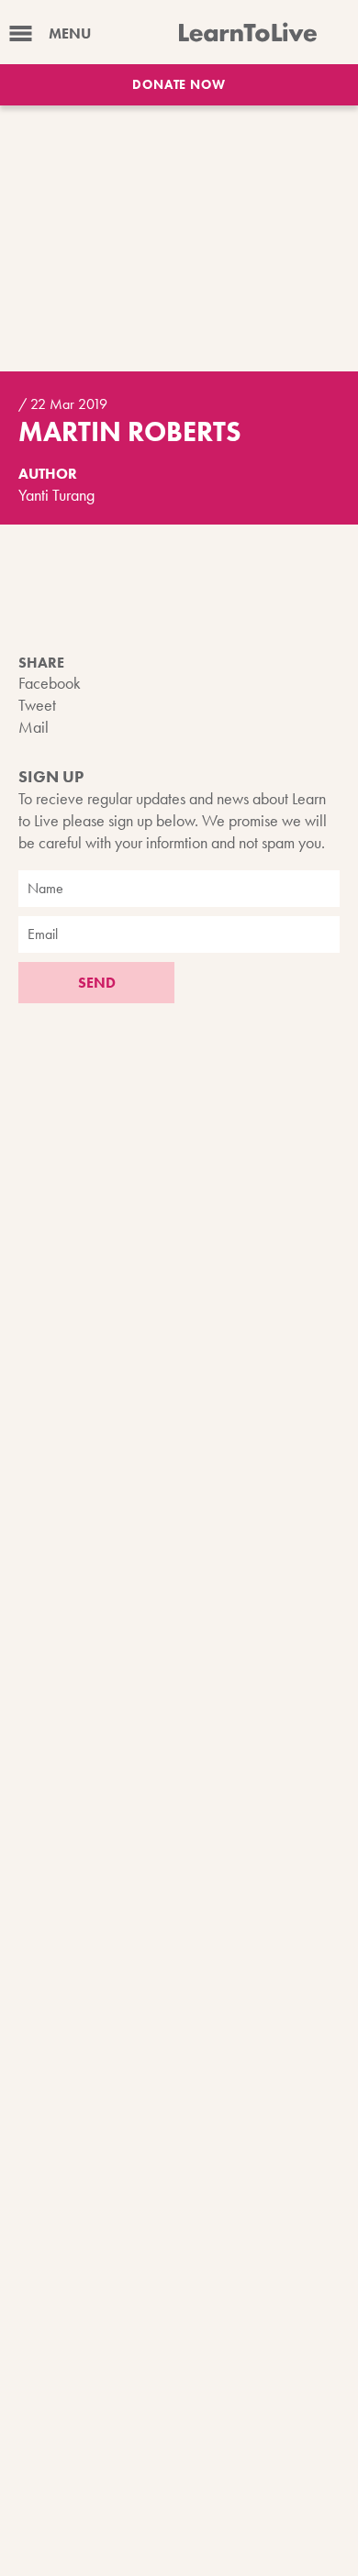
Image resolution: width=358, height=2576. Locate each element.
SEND (97, 983)
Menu (70, 33)
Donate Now (179, 84)
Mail (34, 727)
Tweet (37, 705)
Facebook (50, 683)
